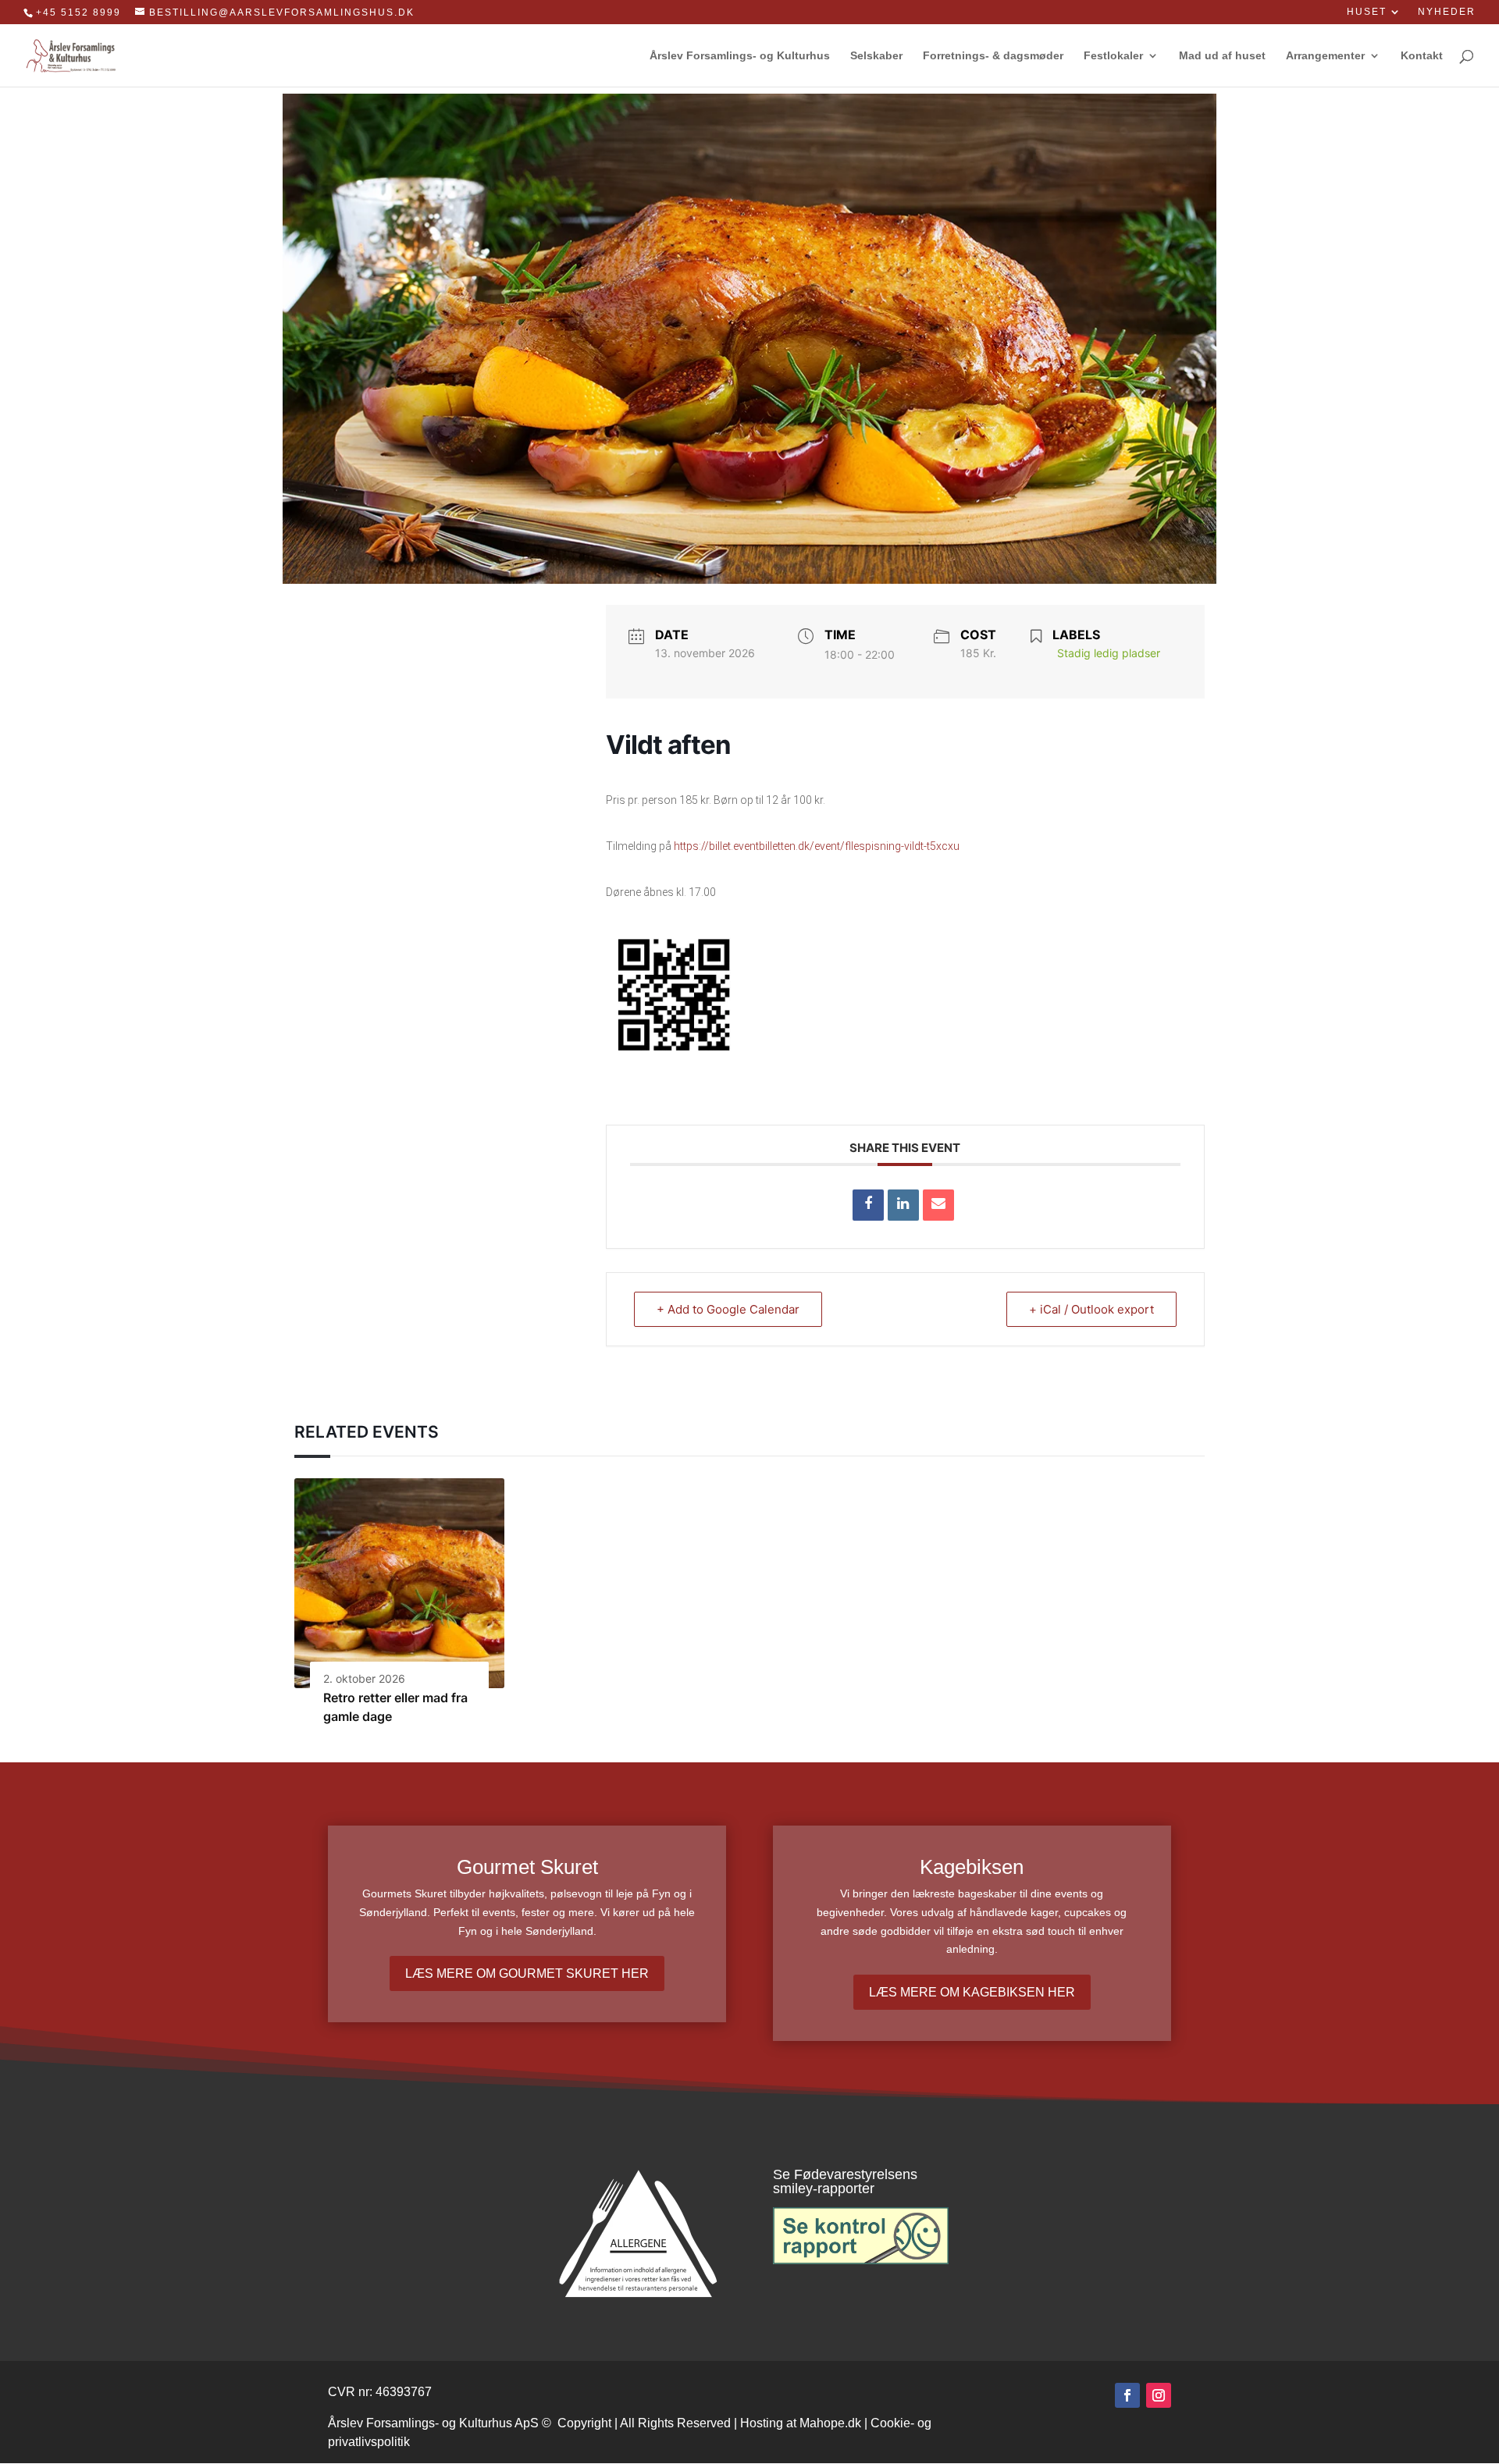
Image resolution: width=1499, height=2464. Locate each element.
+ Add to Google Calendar (728, 1309)
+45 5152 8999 (78, 12)
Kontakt (1422, 56)
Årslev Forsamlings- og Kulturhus (740, 56)
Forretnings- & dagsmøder (993, 56)
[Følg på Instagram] (1159, 2395)
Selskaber (876, 56)
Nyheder (1447, 12)
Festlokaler (1113, 56)
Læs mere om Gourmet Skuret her (527, 1973)
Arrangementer (1325, 56)
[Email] (938, 1205)
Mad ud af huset (1222, 56)
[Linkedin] (903, 1205)
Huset (1367, 12)
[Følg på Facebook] (1127, 2395)
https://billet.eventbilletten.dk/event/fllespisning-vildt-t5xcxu (817, 846)
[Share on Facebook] (868, 1205)
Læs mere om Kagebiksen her (972, 1992)
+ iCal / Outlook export (1091, 1309)
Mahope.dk (830, 2423)
